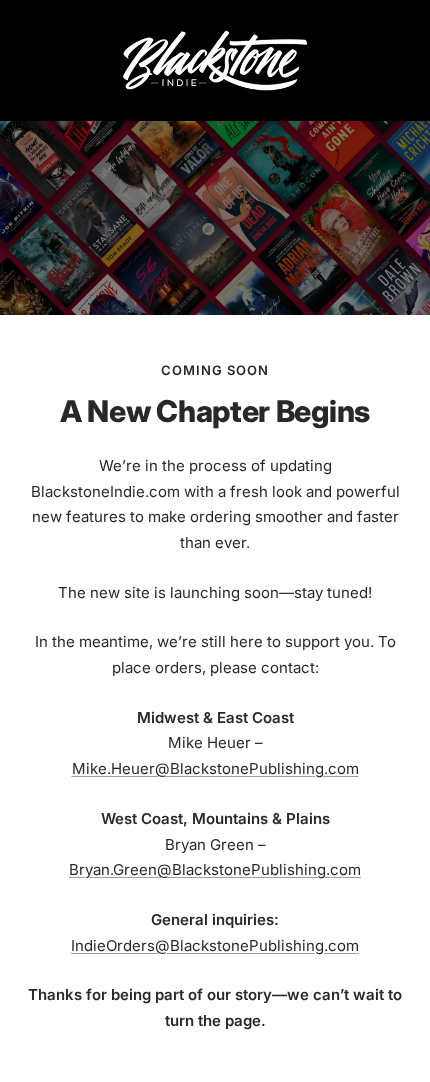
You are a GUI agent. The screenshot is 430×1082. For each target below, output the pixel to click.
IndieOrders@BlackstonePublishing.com (215, 945)
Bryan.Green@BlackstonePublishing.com (215, 869)
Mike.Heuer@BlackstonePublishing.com (215, 768)
